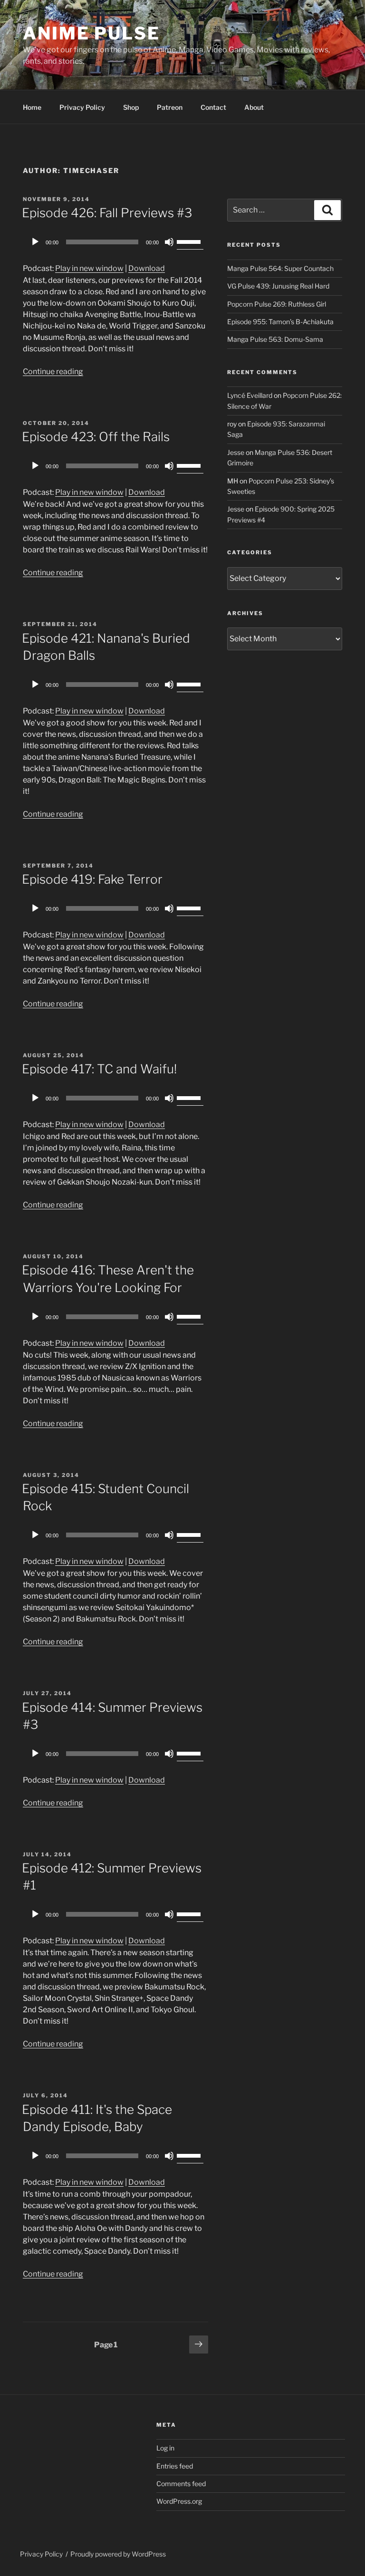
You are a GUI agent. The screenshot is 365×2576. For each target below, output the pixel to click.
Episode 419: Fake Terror (92, 879)
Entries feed (175, 2466)
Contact (213, 107)
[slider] (190, 241)
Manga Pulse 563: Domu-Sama (275, 339)
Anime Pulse (91, 33)
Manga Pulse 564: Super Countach (280, 268)
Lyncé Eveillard (250, 395)
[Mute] (169, 242)
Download (147, 268)
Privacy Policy (82, 107)
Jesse (236, 452)
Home (32, 107)
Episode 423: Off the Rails (96, 437)
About (254, 107)
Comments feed (181, 2484)
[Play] (35, 242)
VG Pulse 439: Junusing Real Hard (278, 286)
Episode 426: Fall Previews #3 (107, 213)
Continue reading (53, 371)
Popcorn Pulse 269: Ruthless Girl (277, 304)
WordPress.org (179, 2501)
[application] (115, 242)
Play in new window (89, 268)
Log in (165, 2448)
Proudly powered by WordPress (118, 2554)
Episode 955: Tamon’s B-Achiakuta (280, 322)
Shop (131, 107)
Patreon (170, 107)
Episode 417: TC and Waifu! (99, 1069)
